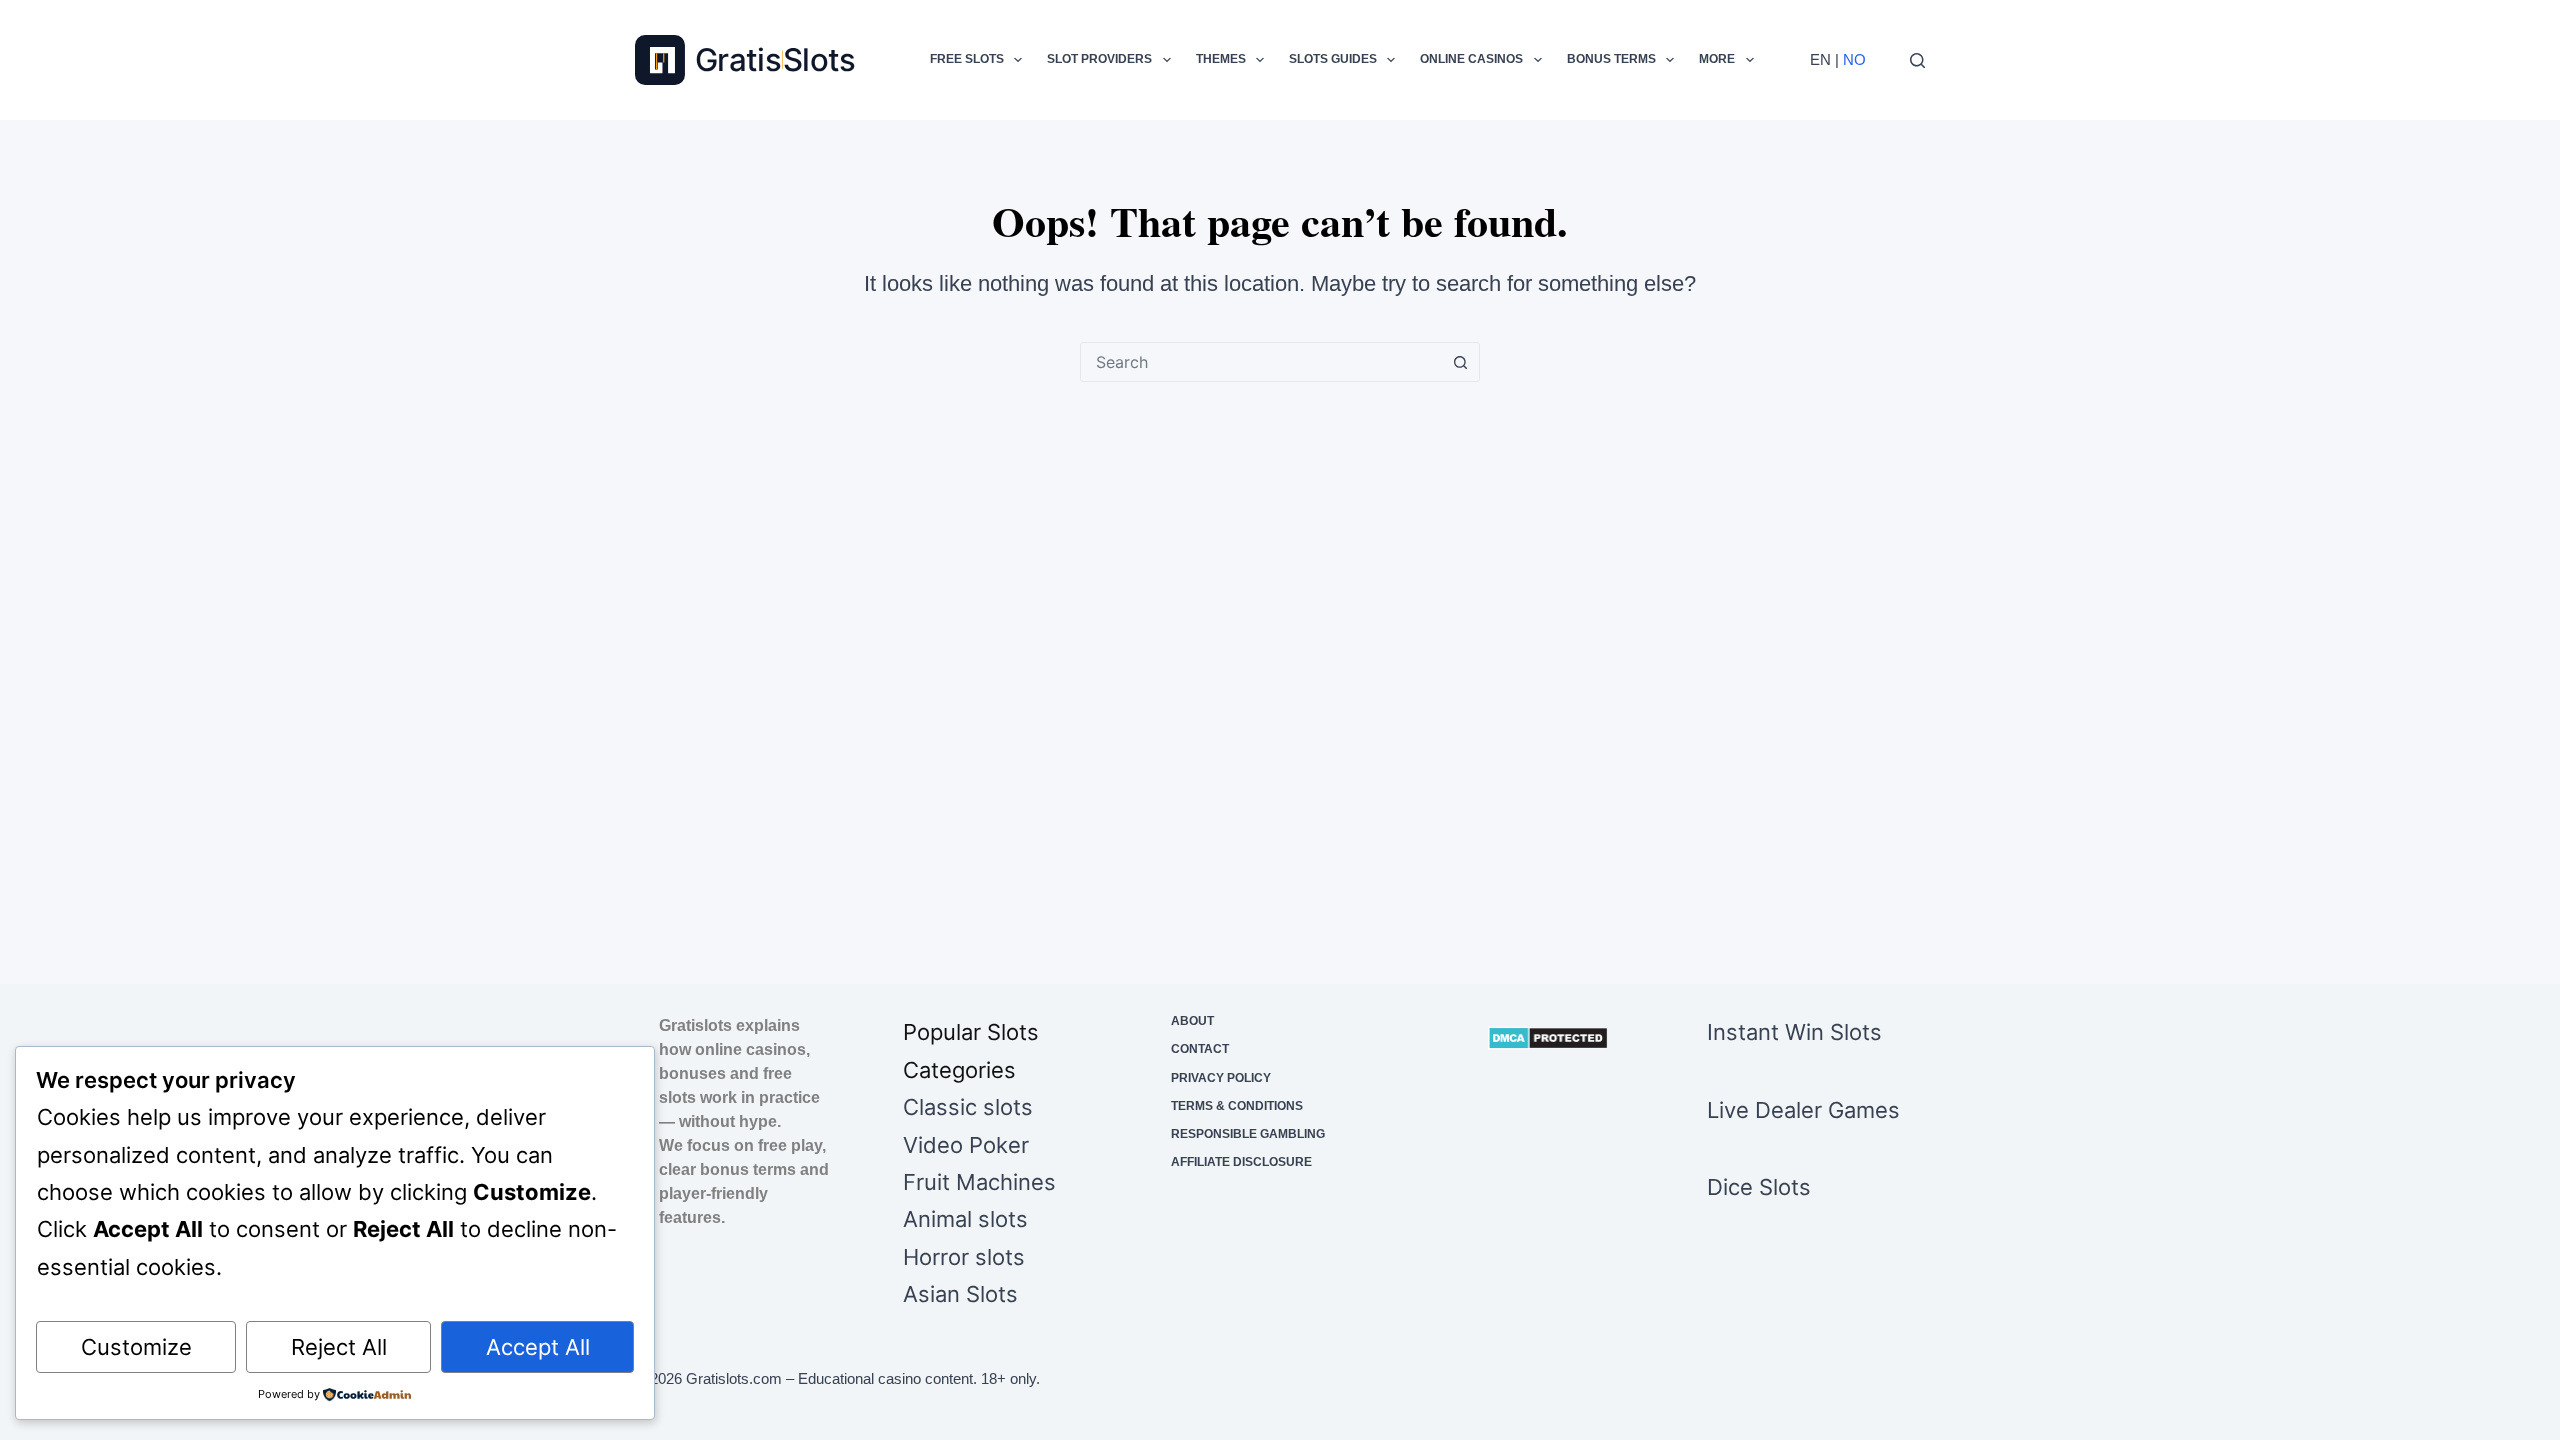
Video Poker (966, 1145)
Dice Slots (1759, 1187)
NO (1854, 59)
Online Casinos (1471, 59)
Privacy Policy (1221, 1078)
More (1717, 59)
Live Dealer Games (1803, 1110)
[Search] (1917, 60)
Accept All (538, 1347)
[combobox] (1261, 362)
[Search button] (1460, 362)
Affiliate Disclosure (1241, 1162)
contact (1200, 1049)
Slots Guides (1333, 59)
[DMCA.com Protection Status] (1548, 1038)
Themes (1221, 59)
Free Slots (967, 59)
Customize (136, 1347)
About (1192, 1021)
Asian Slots (960, 1294)
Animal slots (965, 1219)
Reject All (339, 1347)
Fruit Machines (979, 1182)
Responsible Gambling (1248, 1134)
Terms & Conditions (1237, 1106)
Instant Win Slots (1794, 1032)
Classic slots (968, 1107)
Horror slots (964, 1257)
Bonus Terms (1611, 59)
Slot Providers (1099, 59)
